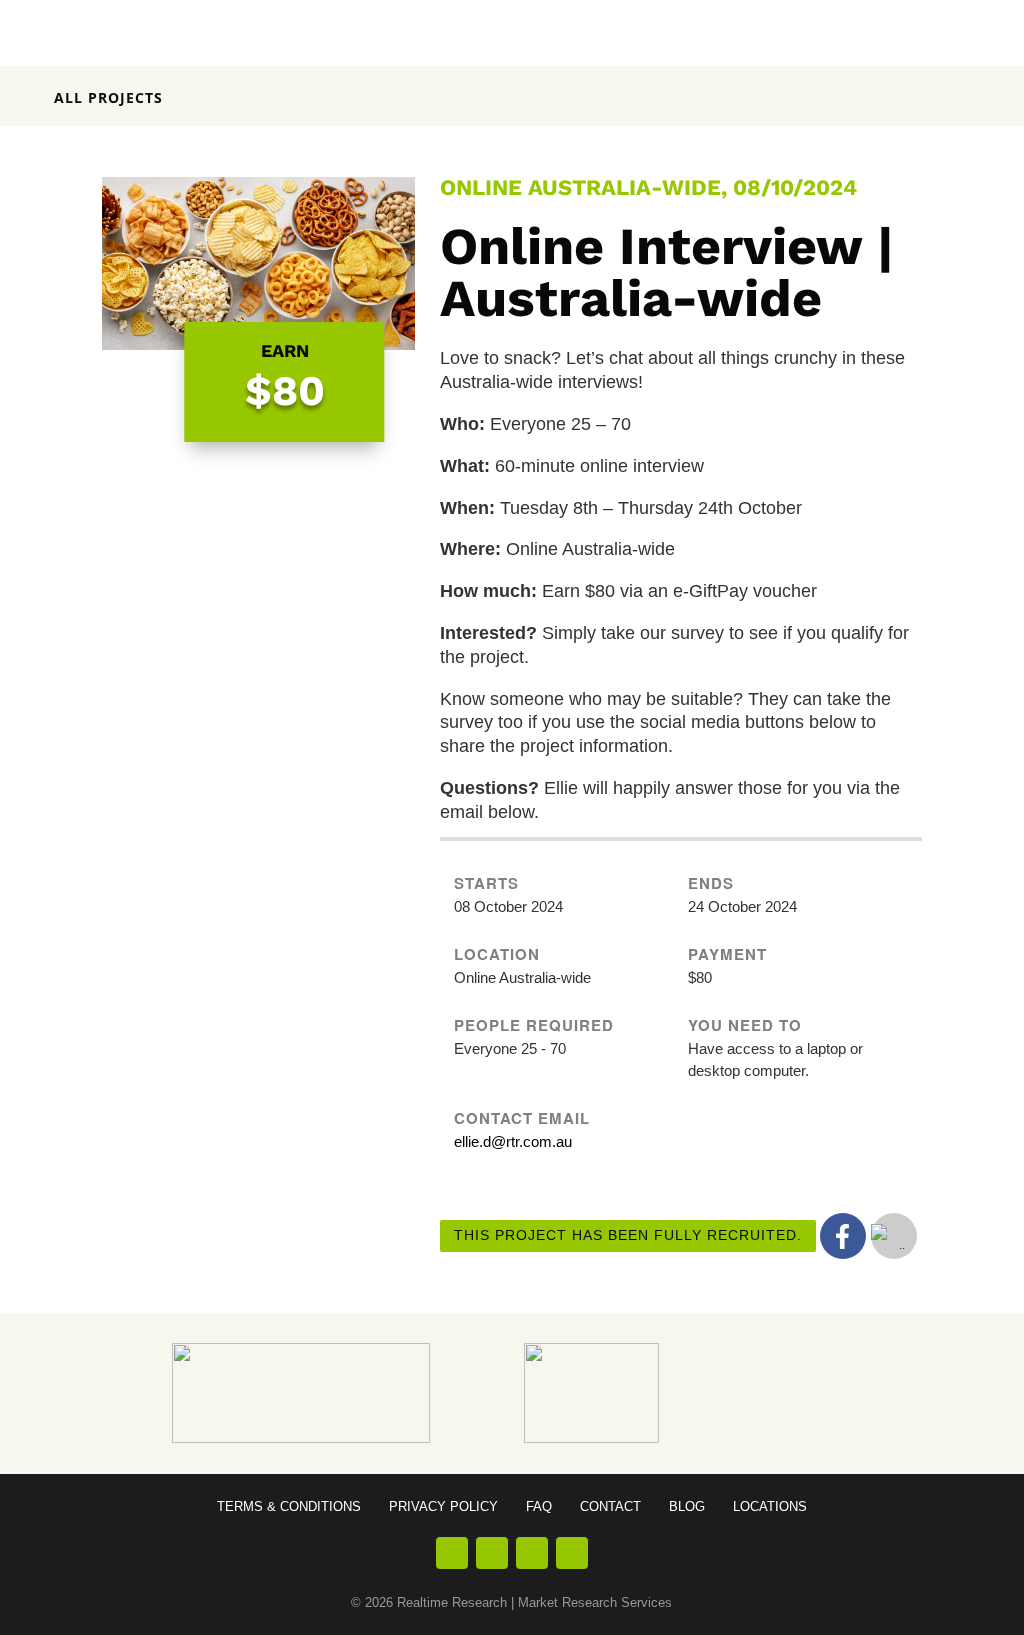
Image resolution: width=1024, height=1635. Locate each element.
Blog (687, 1506)
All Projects (108, 97)
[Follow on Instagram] (492, 1553)
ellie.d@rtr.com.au (513, 1141)
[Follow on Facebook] (452, 1553)
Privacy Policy (443, 1506)
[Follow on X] (572, 1553)
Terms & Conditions (289, 1506)
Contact (610, 1506)
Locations (770, 1506)
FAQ (539, 1506)
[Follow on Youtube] (532, 1553)
